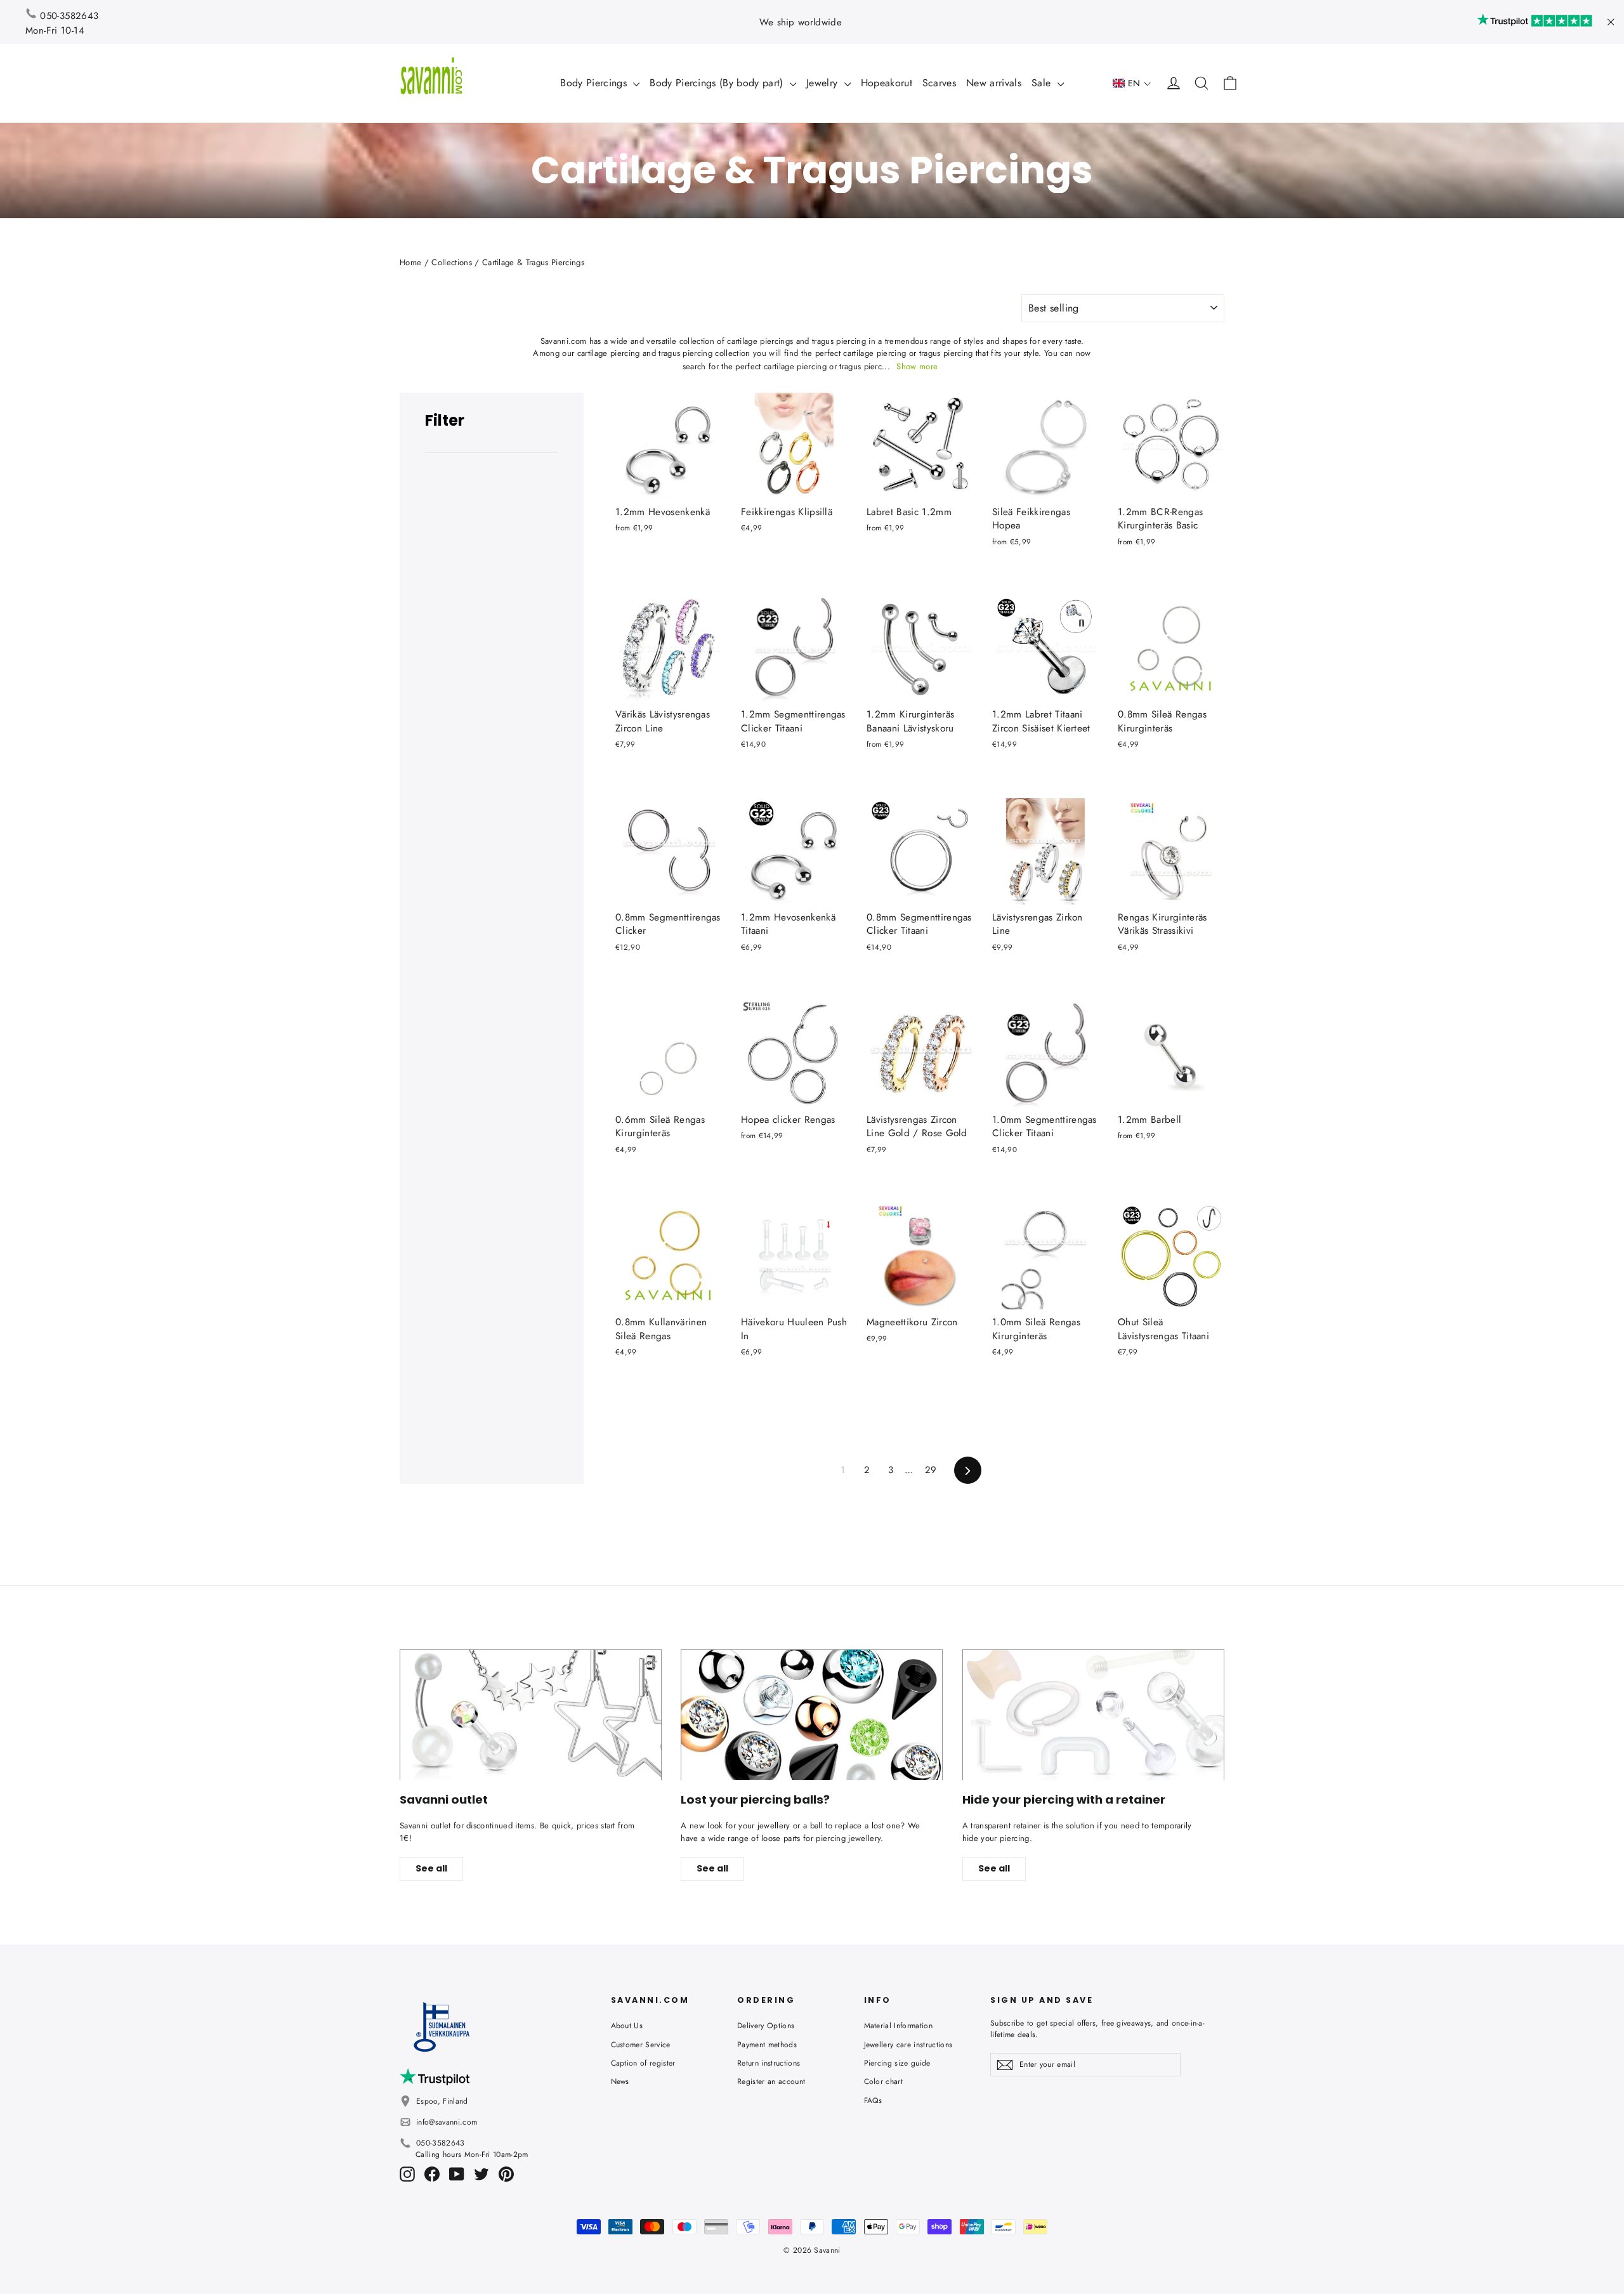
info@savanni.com (447, 2122)
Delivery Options (766, 2026)
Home (410, 262)
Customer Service (641, 2045)
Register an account (771, 2081)
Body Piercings (595, 83)
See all (431, 1868)
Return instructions (769, 2063)
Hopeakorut (887, 83)
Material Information (899, 2026)
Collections (452, 262)
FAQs (873, 2101)
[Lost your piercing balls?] (812, 1715)
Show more (917, 366)
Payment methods (767, 2045)
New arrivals (994, 83)
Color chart (884, 2081)
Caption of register (643, 2063)
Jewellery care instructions (908, 2045)
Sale (1043, 83)
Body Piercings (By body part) (718, 83)
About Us (627, 2026)
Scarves (939, 83)
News (620, 2081)
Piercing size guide (897, 2063)
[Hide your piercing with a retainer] (1093, 1715)
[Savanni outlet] (531, 1715)
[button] (1132, 83)
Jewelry (824, 83)
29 (931, 1470)
